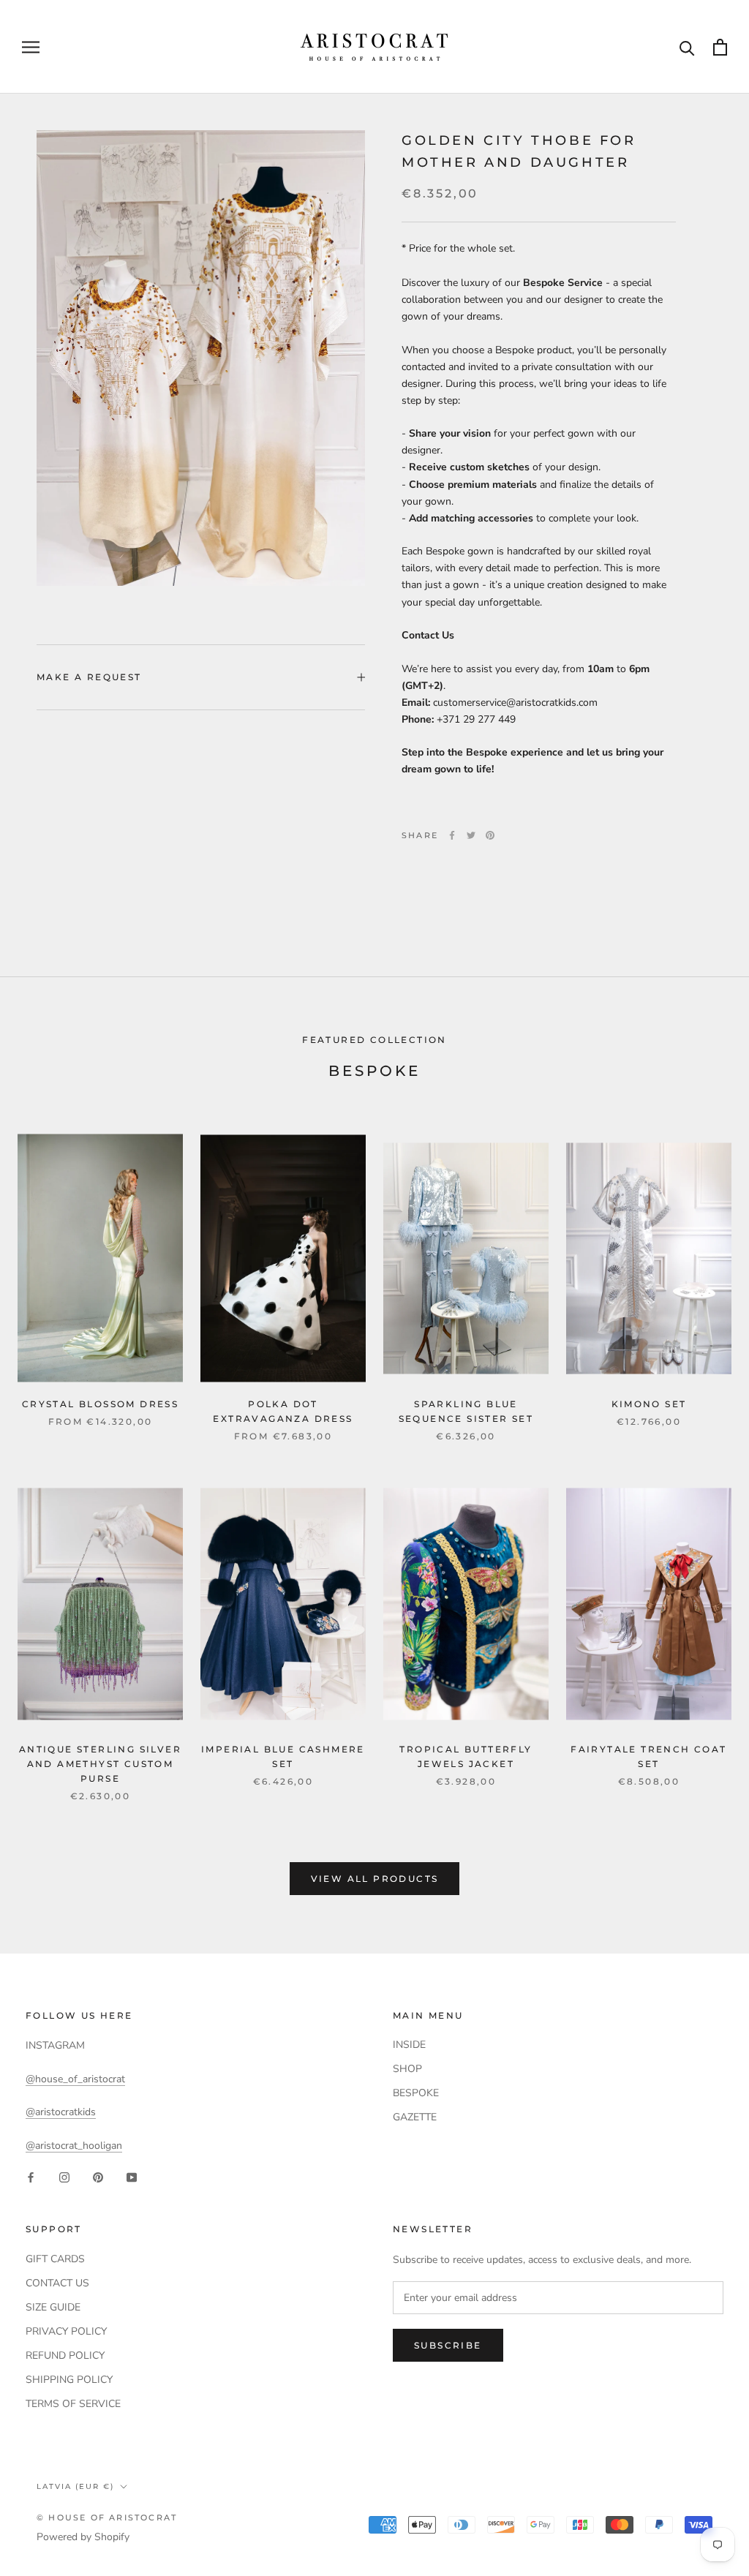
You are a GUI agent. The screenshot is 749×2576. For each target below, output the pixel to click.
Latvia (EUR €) (75, 2486)
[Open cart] (720, 47)
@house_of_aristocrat (75, 2079)
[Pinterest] (490, 835)
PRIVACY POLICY (66, 2331)
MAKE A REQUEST (89, 677)
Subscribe (448, 2345)
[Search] (687, 47)
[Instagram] (64, 2177)
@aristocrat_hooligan (74, 2146)
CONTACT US (57, 2283)
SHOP (407, 2069)
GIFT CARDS (55, 2259)
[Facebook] (452, 835)
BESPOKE (416, 2093)
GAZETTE (415, 2117)
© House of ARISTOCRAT (107, 2517)
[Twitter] (471, 835)
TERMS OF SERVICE (73, 2404)
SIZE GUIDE (53, 2307)
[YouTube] (132, 2177)
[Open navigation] (31, 47)
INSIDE (409, 2045)
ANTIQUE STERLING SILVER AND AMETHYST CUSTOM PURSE (100, 1764)
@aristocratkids (61, 2112)
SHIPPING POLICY (69, 2380)
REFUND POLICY (65, 2355)
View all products (375, 1879)
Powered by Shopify (83, 2537)
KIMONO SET (649, 1404)
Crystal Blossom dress (100, 1404)
